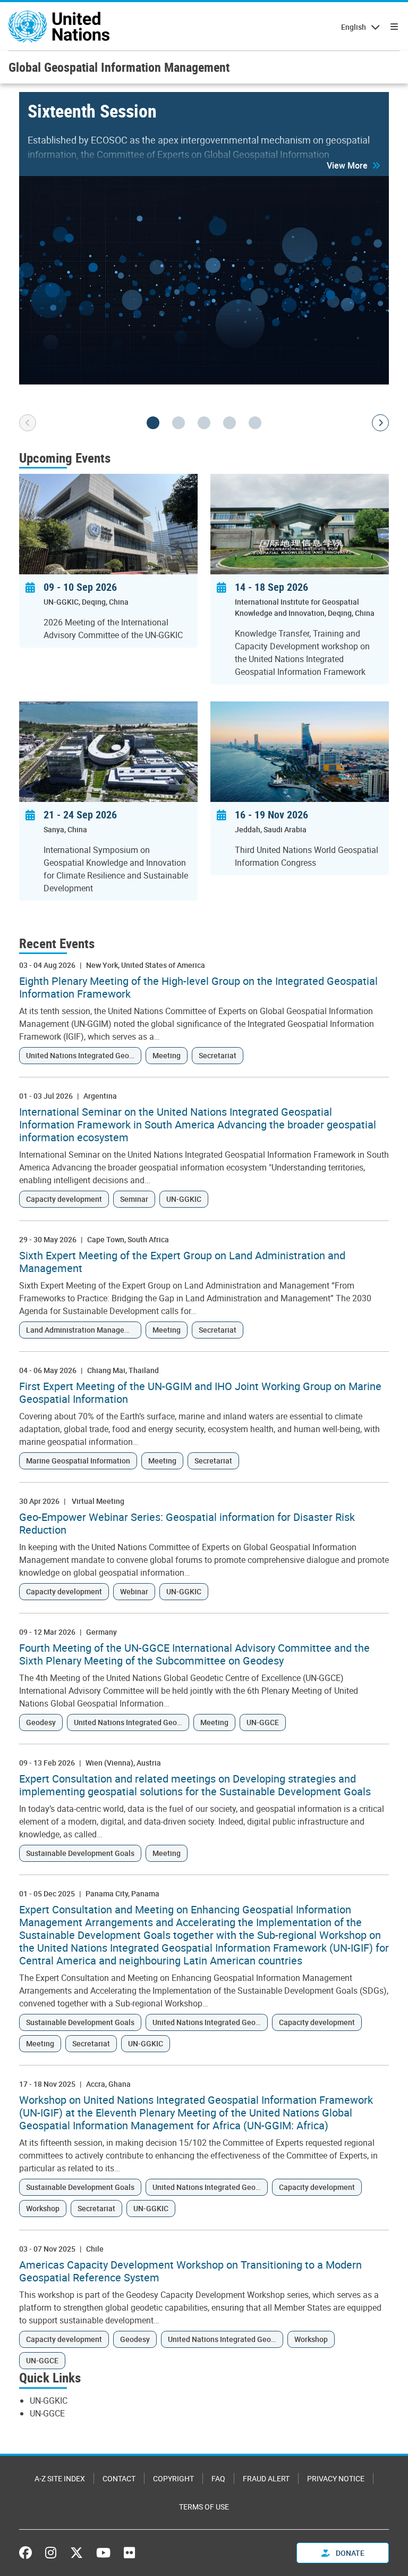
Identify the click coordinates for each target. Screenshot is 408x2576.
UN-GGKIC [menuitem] (49, 2401)
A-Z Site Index (60, 2478)
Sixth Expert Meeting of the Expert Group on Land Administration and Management (182, 1262)
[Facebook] (28, 2553)
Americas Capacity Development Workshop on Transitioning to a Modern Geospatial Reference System (190, 2271)
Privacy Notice (336, 2478)
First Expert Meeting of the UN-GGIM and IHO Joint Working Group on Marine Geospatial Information (200, 1393)
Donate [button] (349, 2553)
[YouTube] (103, 2553)
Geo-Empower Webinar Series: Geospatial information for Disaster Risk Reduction (187, 1524)
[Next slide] (380, 423)
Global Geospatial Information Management (119, 67)
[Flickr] (129, 2553)
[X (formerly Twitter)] (76, 2553)
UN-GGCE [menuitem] (47, 2413)
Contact (119, 2478)
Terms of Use (204, 2507)
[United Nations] (59, 27)
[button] (354, 165)
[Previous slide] (28, 423)
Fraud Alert (266, 2478)
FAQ (218, 2478)
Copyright (173, 2478)
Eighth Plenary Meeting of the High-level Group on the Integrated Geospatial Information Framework (198, 988)
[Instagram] (51, 2553)
